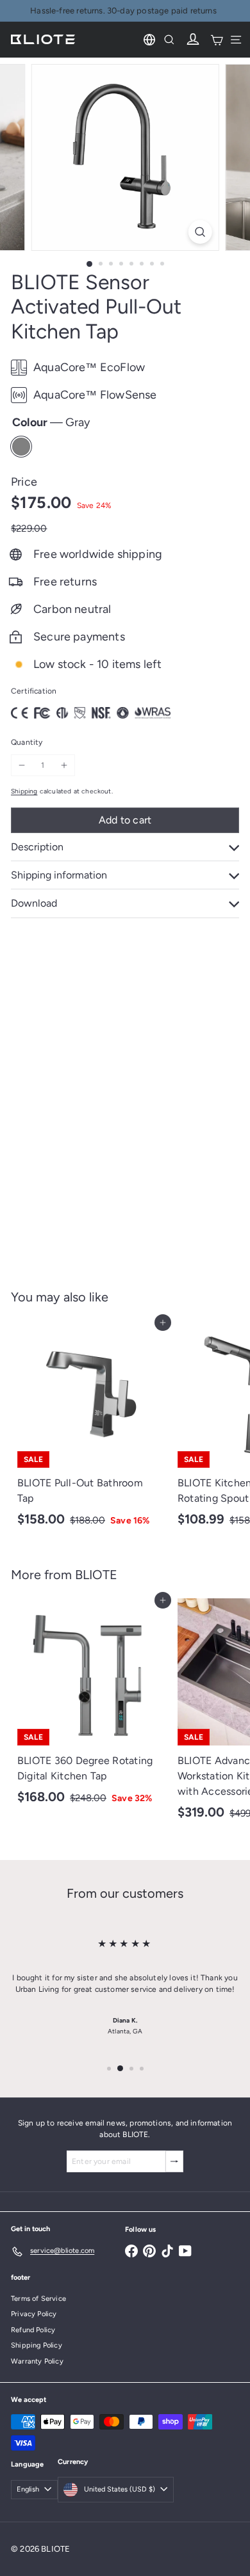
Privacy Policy (34, 2314)
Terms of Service (38, 2299)
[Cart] (217, 40)
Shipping (24, 791)
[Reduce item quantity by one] (22, 765)
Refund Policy (33, 2330)
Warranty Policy (37, 2361)
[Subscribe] (174, 2161)
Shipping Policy (37, 2345)
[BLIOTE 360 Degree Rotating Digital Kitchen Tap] (91, 1705)
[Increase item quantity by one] (64, 765)
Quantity (27, 742)
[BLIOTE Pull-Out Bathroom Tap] (91, 1428)
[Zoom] (200, 232)
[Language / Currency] (149, 40)
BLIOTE (96, 1575)
